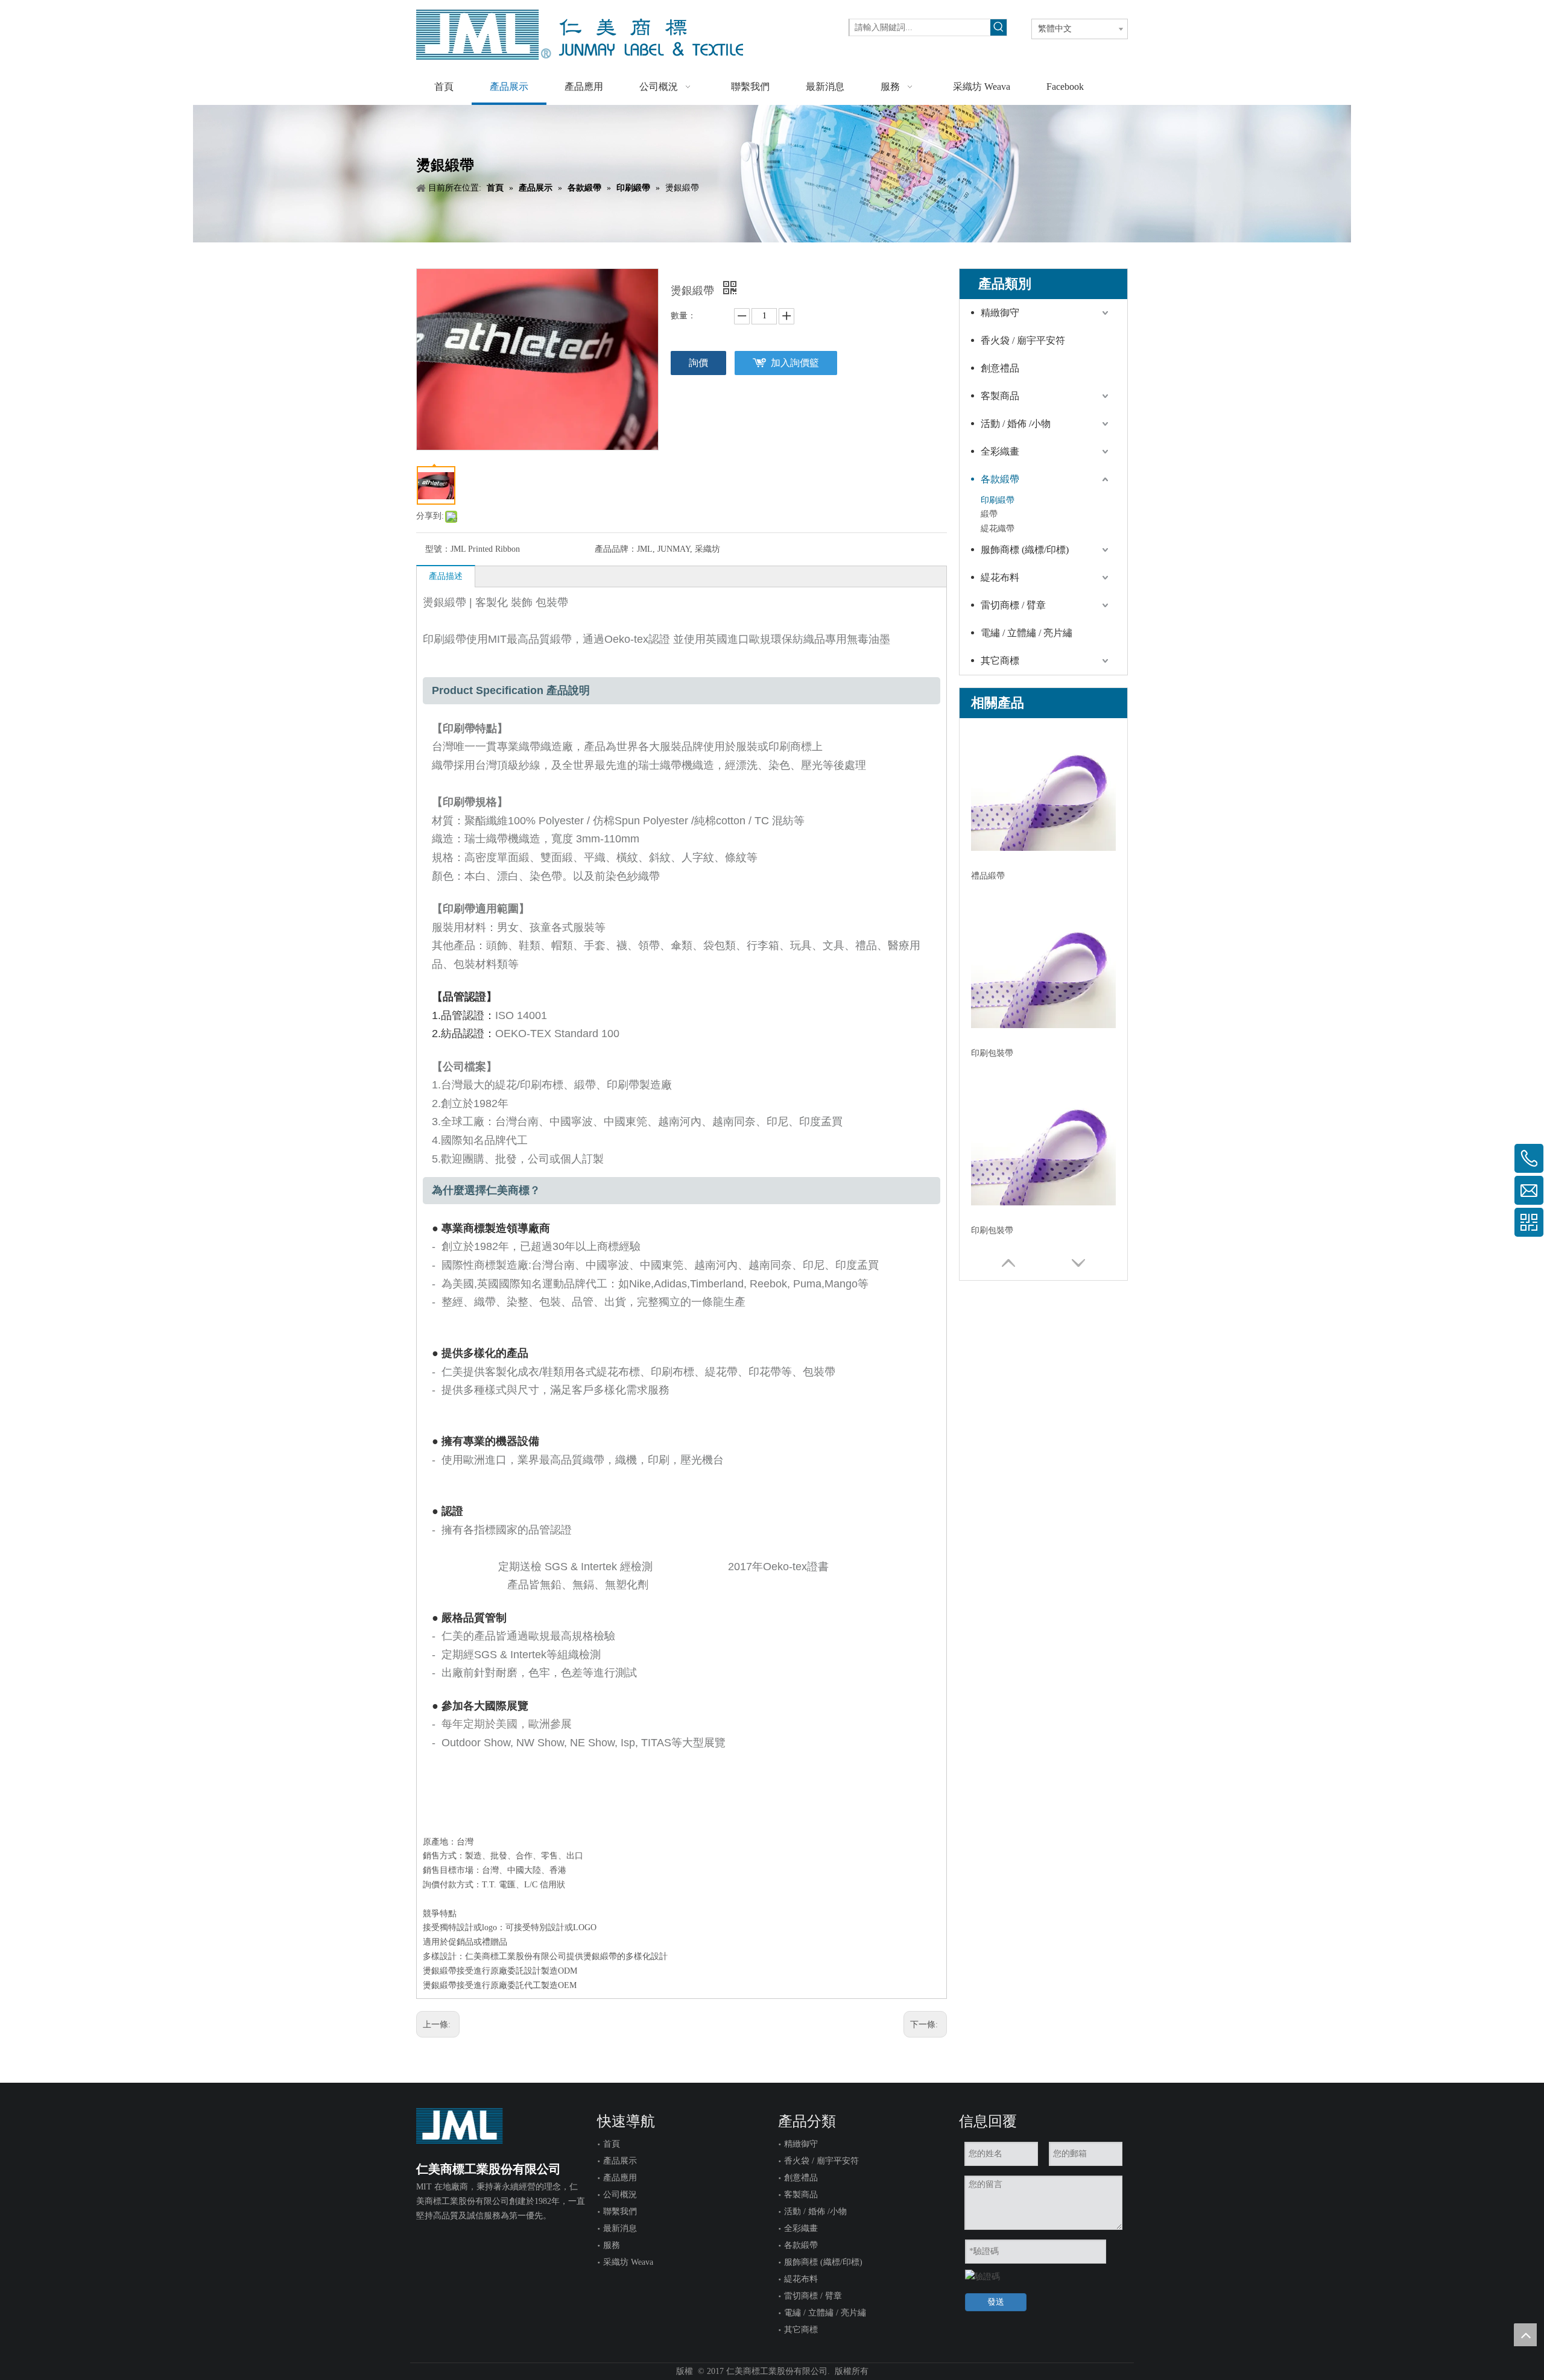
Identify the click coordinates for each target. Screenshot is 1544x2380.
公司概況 (620, 2195)
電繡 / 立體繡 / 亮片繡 (1027, 633)
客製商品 (1000, 396)
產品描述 (446, 576)
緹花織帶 (998, 529)
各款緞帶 (1000, 479)
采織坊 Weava (628, 2262)
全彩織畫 (1000, 451)
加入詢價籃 (795, 363)
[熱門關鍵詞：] (998, 27)
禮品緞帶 (988, 876)
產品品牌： (616, 549)
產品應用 (620, 2178)
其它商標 (1000, 661)
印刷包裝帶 (992, 1053)
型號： (438, 549)
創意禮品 (1000, 368)
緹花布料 (1000, 577)
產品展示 (620, 2161)
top (1525, 2335)
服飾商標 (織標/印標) (1025, 550)
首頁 (612, 2144)
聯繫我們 (620, 2211)
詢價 (698, 363)
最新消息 (620, 2228)
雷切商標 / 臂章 (1013, 605)
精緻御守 (1000, 313)
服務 (612, 2245)
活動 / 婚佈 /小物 (1016, 424)
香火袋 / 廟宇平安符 (1023, 340)
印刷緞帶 (998, 500)
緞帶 (989, 514)
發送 (996, 2302)
